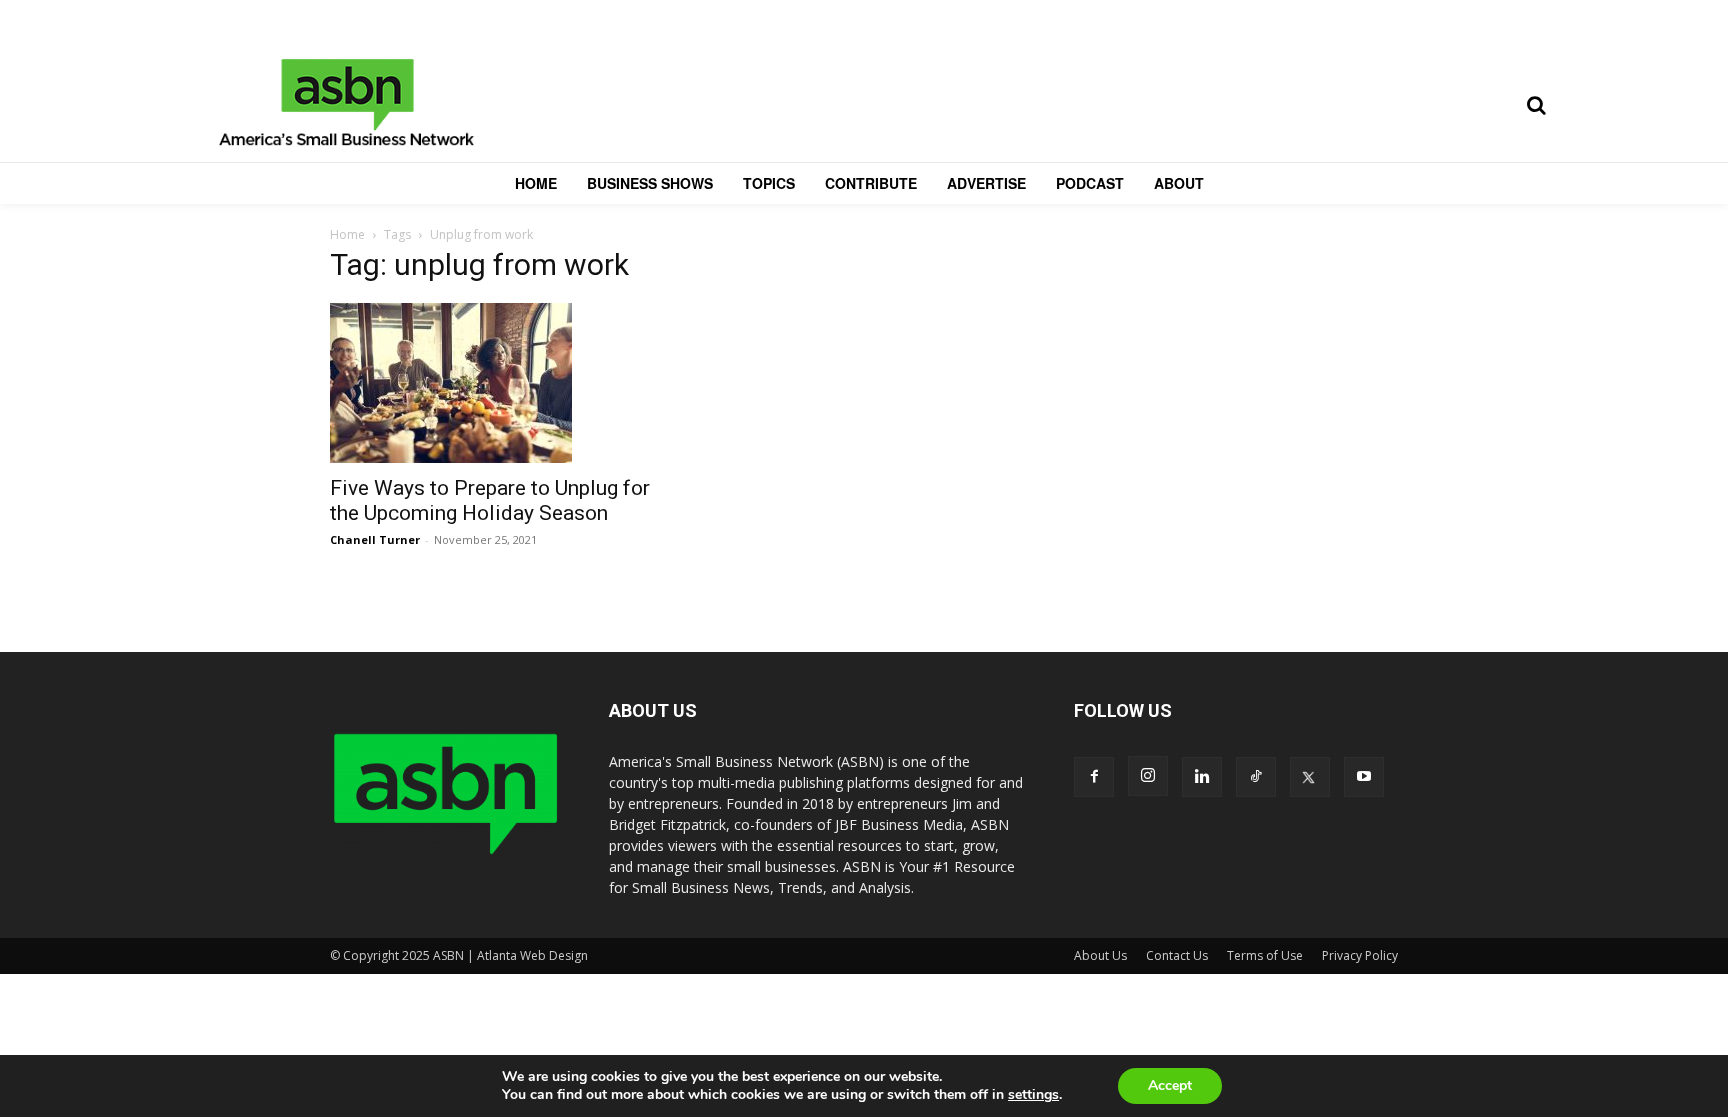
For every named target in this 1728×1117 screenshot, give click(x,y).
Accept (1170, 1085)
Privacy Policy (1360, 955)
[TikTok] (1256, 777)
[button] (1536, 105)
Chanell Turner (375, 539)
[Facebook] (1094, 777)
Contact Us (1177, 955)
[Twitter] (1310, 777)
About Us (1100, 955)
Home (347, 234)
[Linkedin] (1202, 777)
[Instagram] (1148, 776)
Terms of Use (1265, 955)
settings (1033, 1095)
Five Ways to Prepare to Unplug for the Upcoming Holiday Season (490, 500)
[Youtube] (1364, 777)
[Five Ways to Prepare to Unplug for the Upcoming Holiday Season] (492, 383)
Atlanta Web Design (532, 955)
